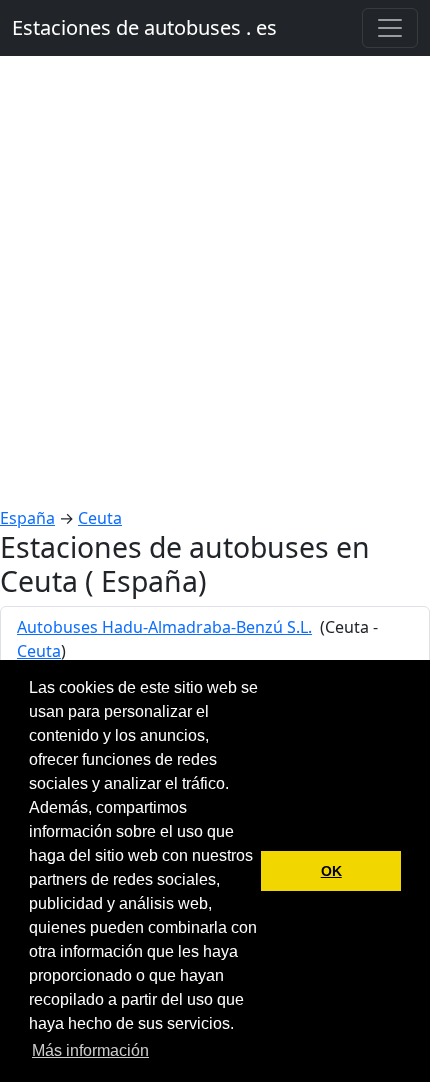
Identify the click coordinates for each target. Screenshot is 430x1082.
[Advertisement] (215, 281)
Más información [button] (90, 1050)
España (27, 518)
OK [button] (331, 871)
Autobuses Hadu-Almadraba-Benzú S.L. (164, 627)
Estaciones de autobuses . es (144, 27)
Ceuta (100, 518)
